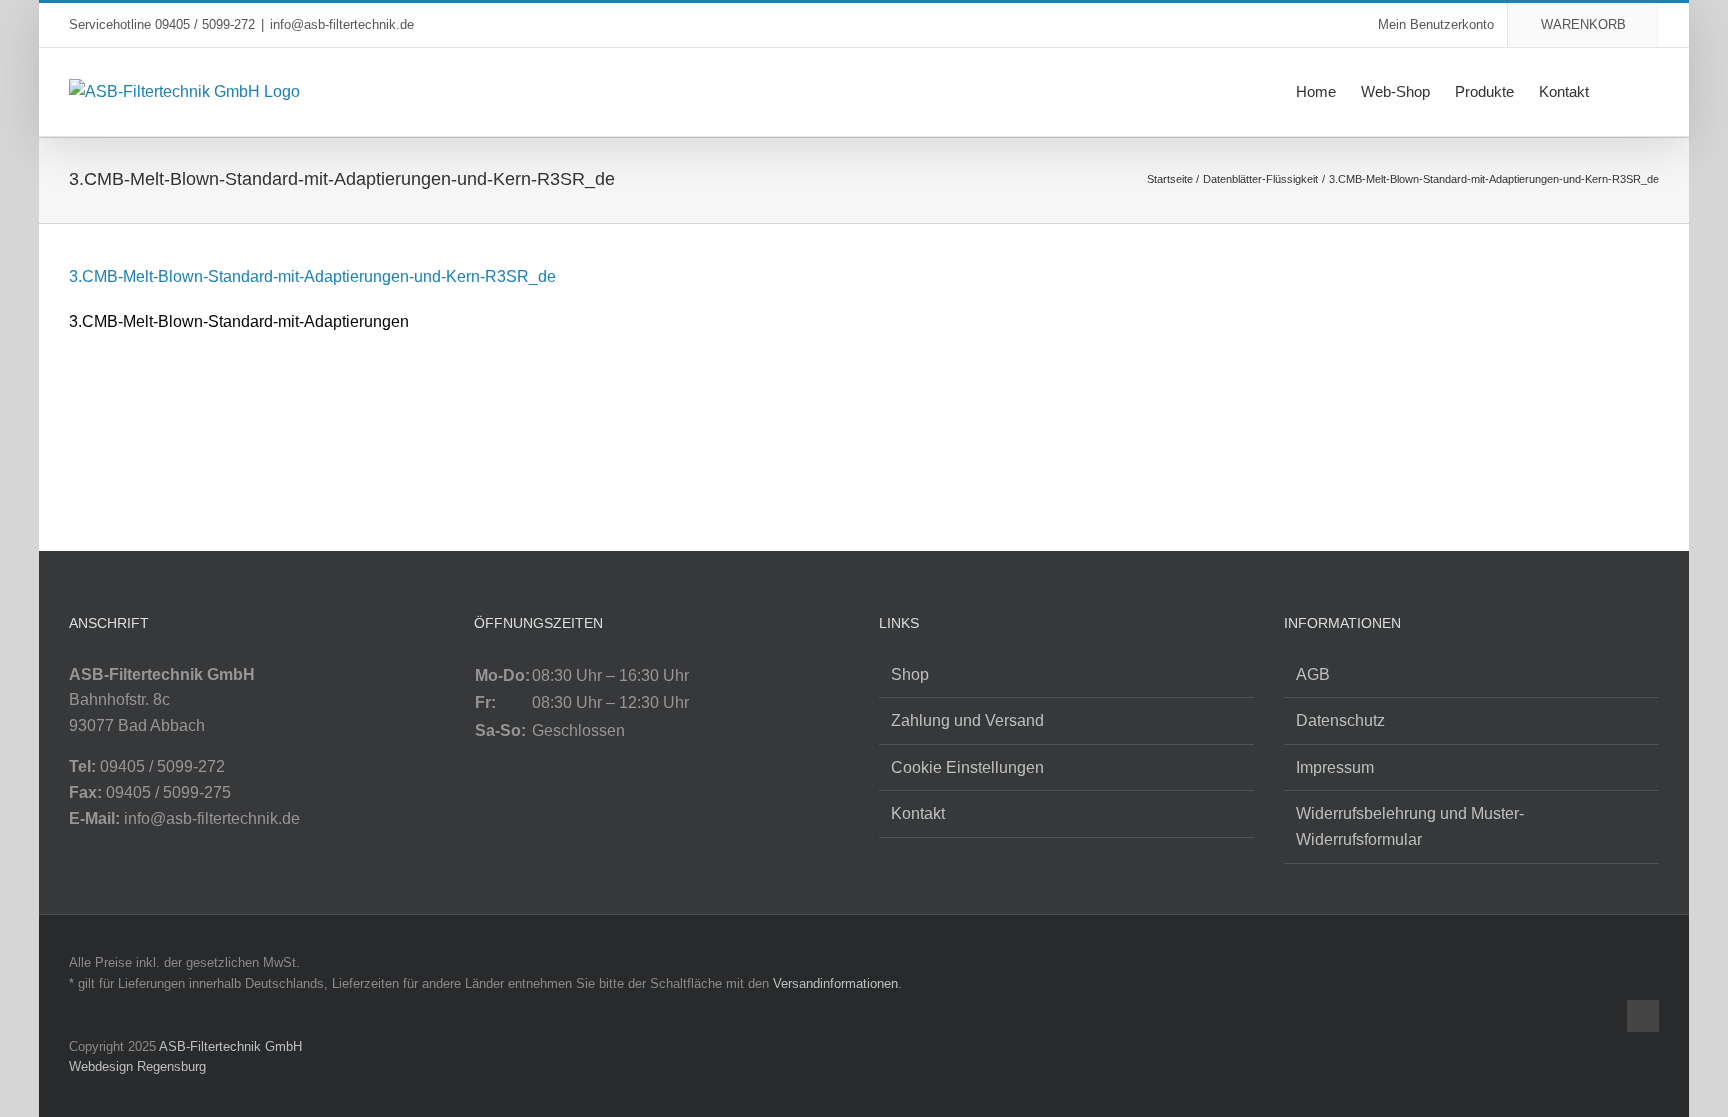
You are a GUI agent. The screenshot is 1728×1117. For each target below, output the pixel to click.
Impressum (1335, 767)
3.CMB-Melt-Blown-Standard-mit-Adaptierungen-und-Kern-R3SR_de (312, 276)
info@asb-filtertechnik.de (342, 24)
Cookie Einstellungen (967, 767)
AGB (1313, 674)
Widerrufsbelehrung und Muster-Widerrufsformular (1410, 826)
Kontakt (918, 813)
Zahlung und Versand (967, 720)
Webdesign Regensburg (137, 1066)
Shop (910, 674)
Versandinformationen (835, 983)
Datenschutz (1340, 720)
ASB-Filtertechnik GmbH (230, 1046)
